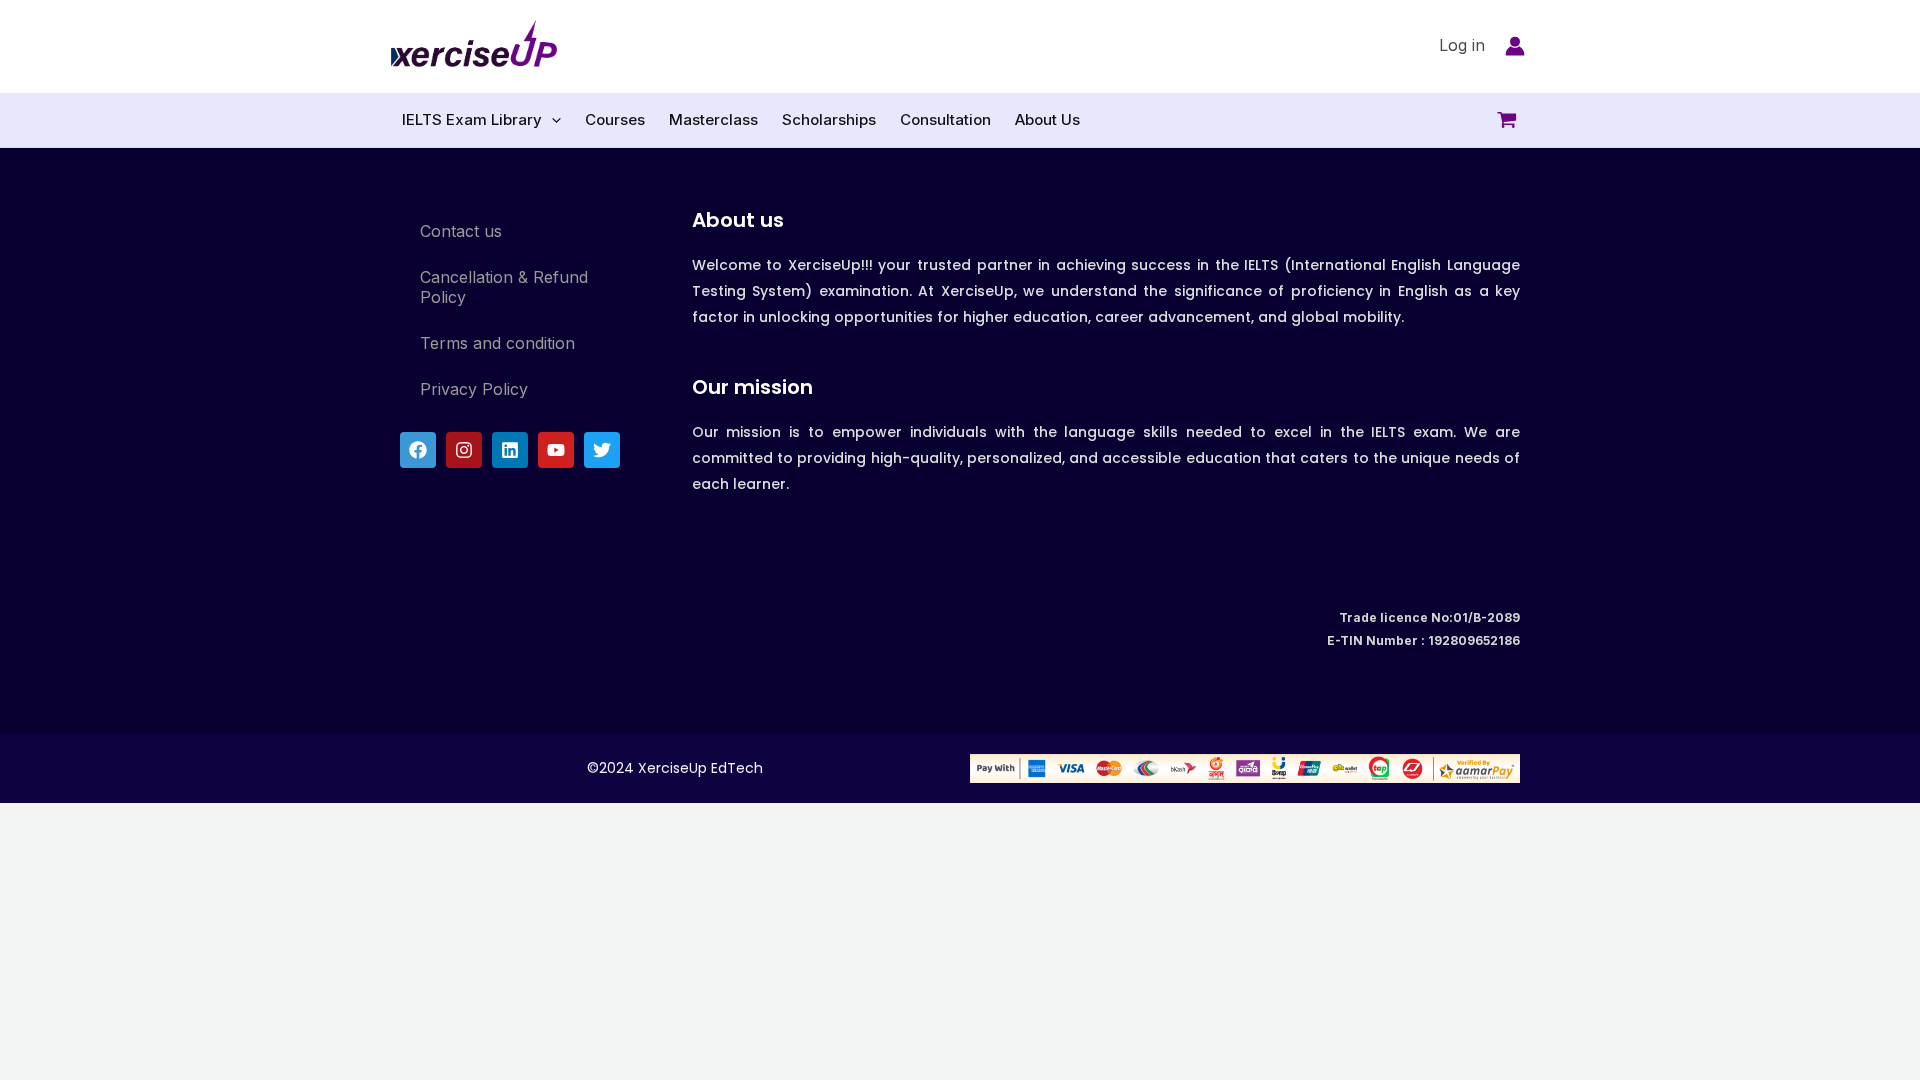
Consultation (945, 119)
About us (738, 220)
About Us (1047, 119)
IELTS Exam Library (472, 119)
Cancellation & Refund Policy (504, 287)
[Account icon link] (1515, 46)
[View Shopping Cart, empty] (1524, 120)
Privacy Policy (474, 389)
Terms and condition (497, 343)
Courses (615, 119)
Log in (1462, 45)
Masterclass (713, 119)
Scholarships (829, 119)
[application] (551, 120)
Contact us (461, 231)
